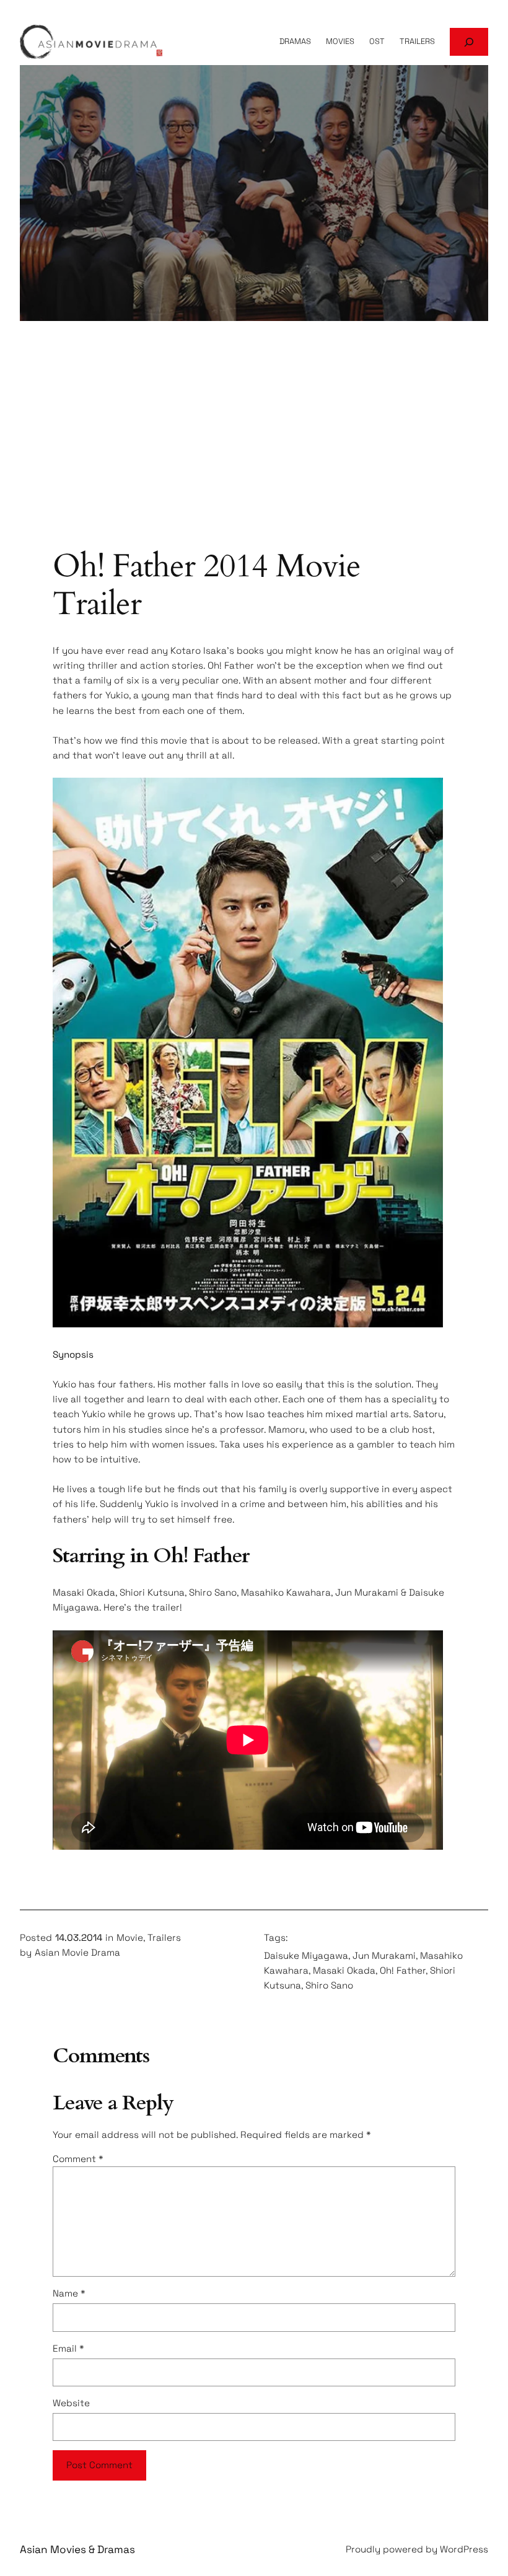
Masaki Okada (344, 1970)
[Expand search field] (469, 42)
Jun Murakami (384, 1955)
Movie (130, 1937)
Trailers (164, 1937)
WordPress (464, 2549)
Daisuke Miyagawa (306, 1955)
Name (69, 2293)
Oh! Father (403, 1970)
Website (71, 2403)
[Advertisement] (254, 449)
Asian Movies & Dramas (77, 2549)
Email (68, 2348)
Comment (78, 2159)
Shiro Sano (329, 1985)
